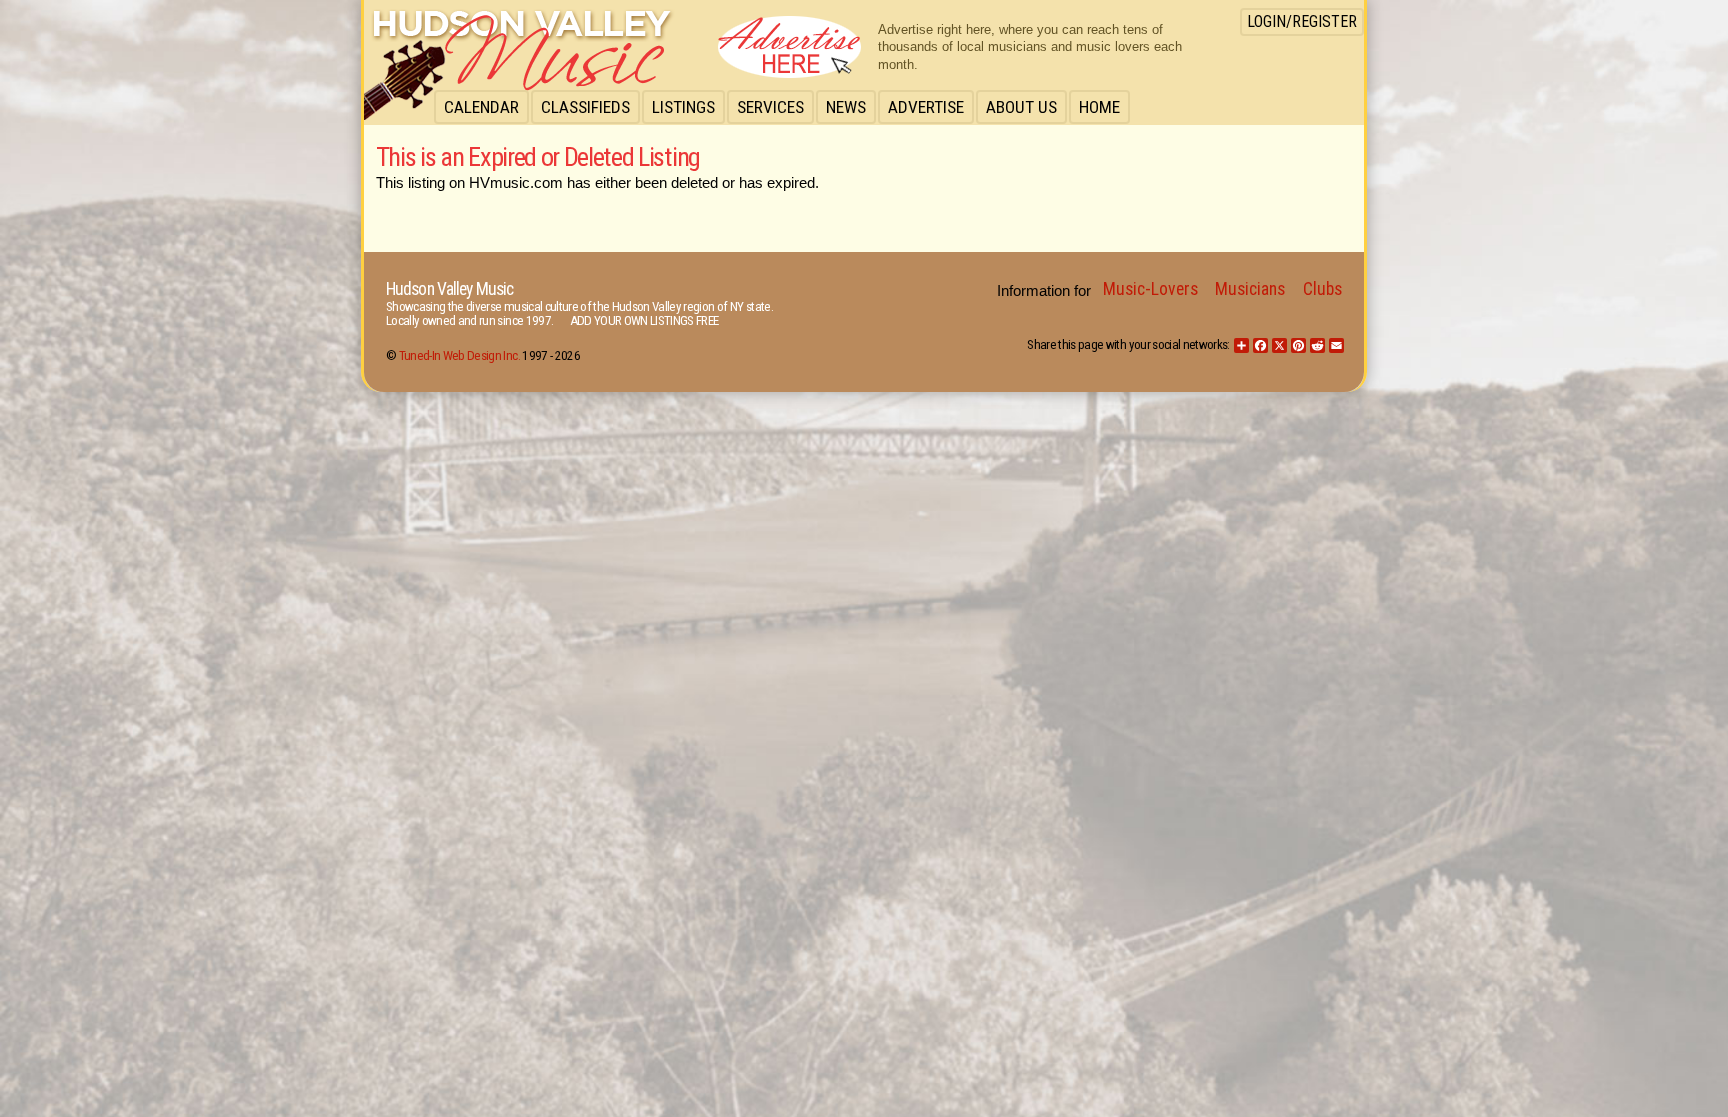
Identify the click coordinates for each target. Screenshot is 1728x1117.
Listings (683, 107)
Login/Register (1302, 21)
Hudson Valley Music (449, 289)
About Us (1021, 107)
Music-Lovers (1150, 289)
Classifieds (585, 107)
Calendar (481, 107)
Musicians (1250, 289)
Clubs (1322, 289)
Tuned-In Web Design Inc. (459, 355)
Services (770, 107)
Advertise (926, 107)
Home (1099, 107)
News (846, 107)
